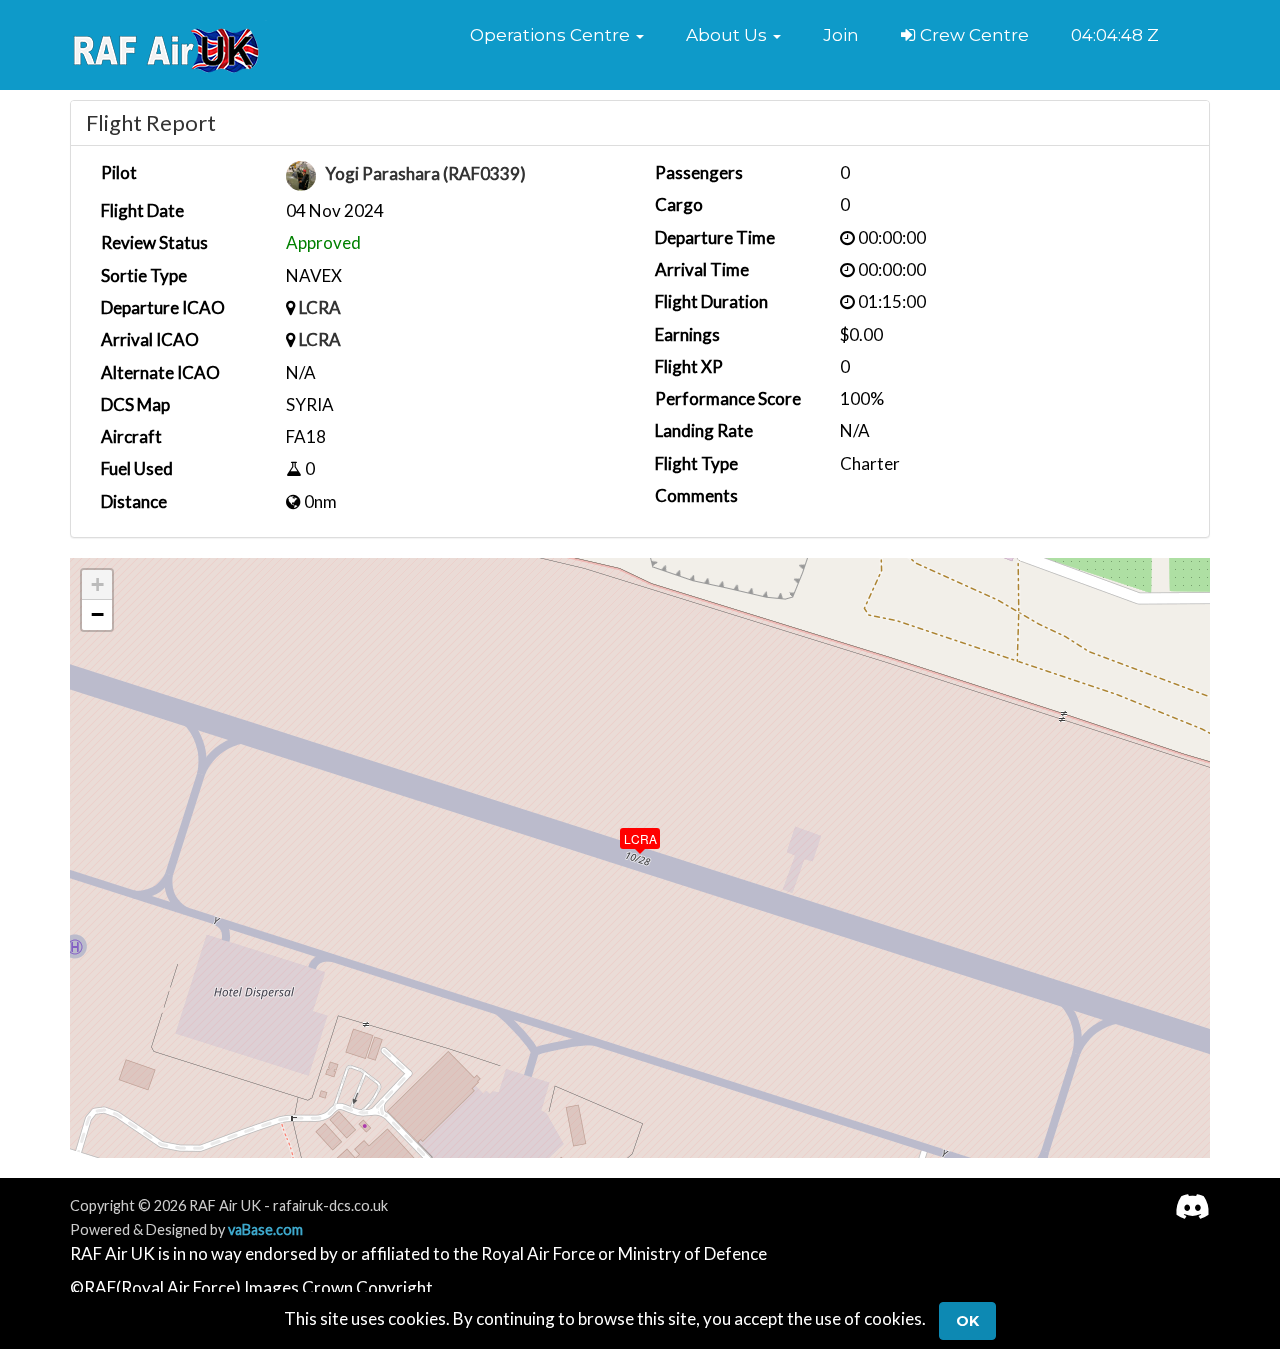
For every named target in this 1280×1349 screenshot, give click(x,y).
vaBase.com (265, 1229)
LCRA (320, 307)
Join (841, 35)
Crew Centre (972, 35)
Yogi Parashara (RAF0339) (425, 174)
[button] (557, 35)
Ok (967, 1321)
